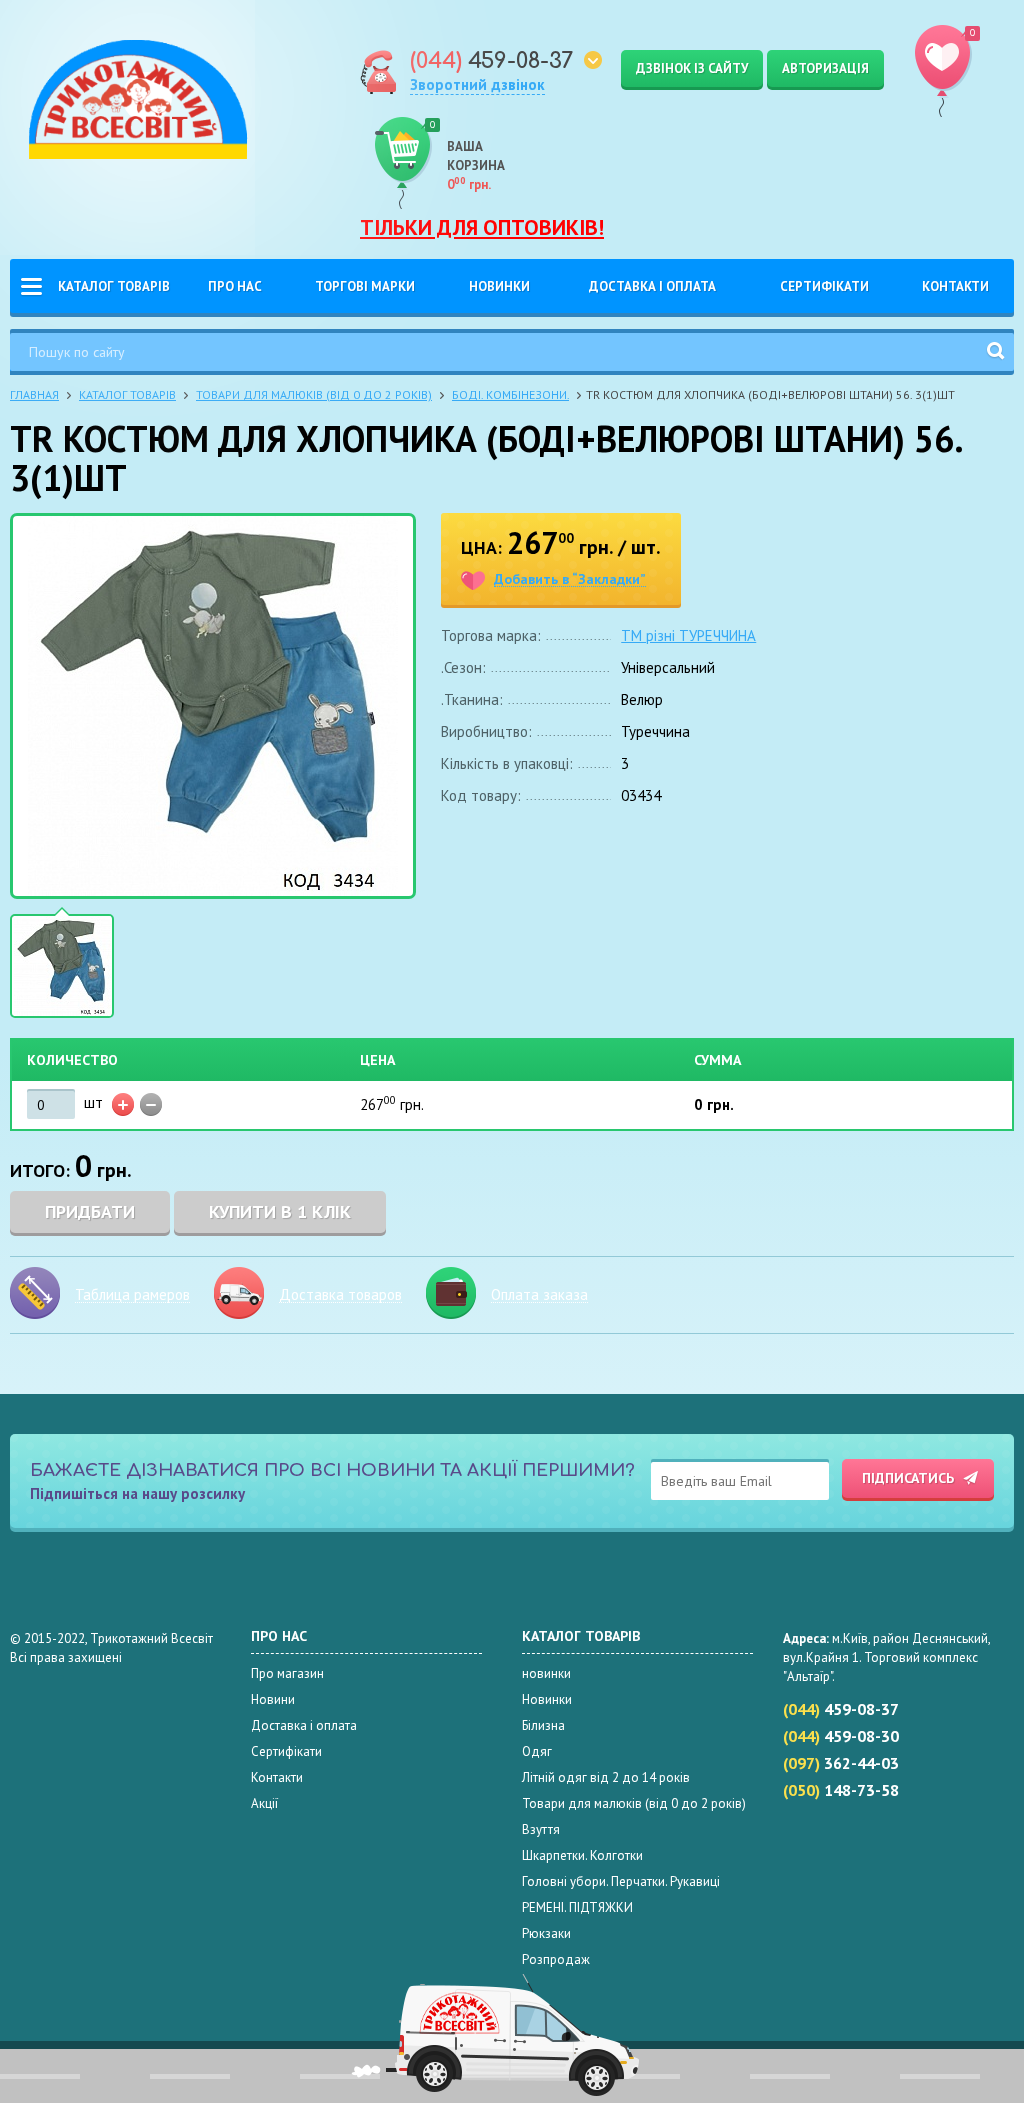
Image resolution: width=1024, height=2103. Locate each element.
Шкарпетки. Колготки (582, 1855)
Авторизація (825, 68)
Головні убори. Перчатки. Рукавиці (621, 1881)
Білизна (543, 1725)
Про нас (235, 286)
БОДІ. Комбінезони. (510, 394)
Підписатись (908, 1478)
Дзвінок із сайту (692, 68)
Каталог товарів (114, 286)
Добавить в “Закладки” (570, 579)
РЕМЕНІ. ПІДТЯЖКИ (577, 1907)
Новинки (499, 286)
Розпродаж (556, 1959)
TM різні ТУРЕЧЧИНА (688, 635)
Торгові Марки (365, 286)
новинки (546, 1673)
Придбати (90, 1211)
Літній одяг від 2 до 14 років (606, 1777)
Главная (34, 394)
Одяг (537, 1751)
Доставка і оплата (652, 286)
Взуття (541, 1829)
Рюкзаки (546, 1933)
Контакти (955, 286)
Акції (264, 1803)
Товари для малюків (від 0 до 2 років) (314, 394)
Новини (273, 1699)
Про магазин (287, 1673)
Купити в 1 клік (280, 1211)
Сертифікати (824, 286)
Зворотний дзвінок (477, 84)
